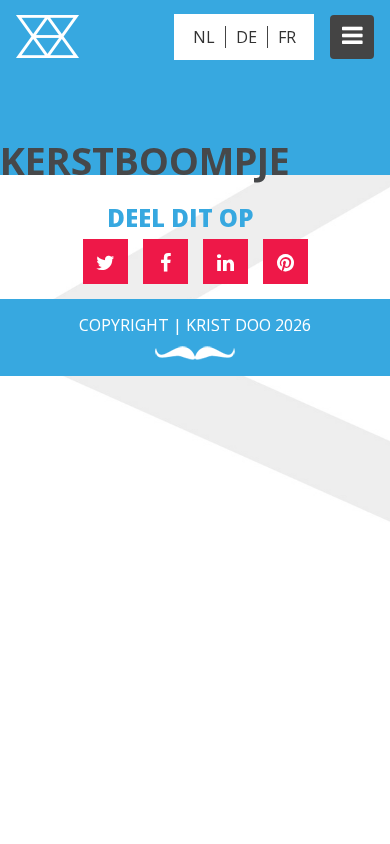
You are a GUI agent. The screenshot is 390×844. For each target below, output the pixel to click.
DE (246, 37)
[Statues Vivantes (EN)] (47, 39)
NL (204, 37)
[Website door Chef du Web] (195, 353)
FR (287, 37)
